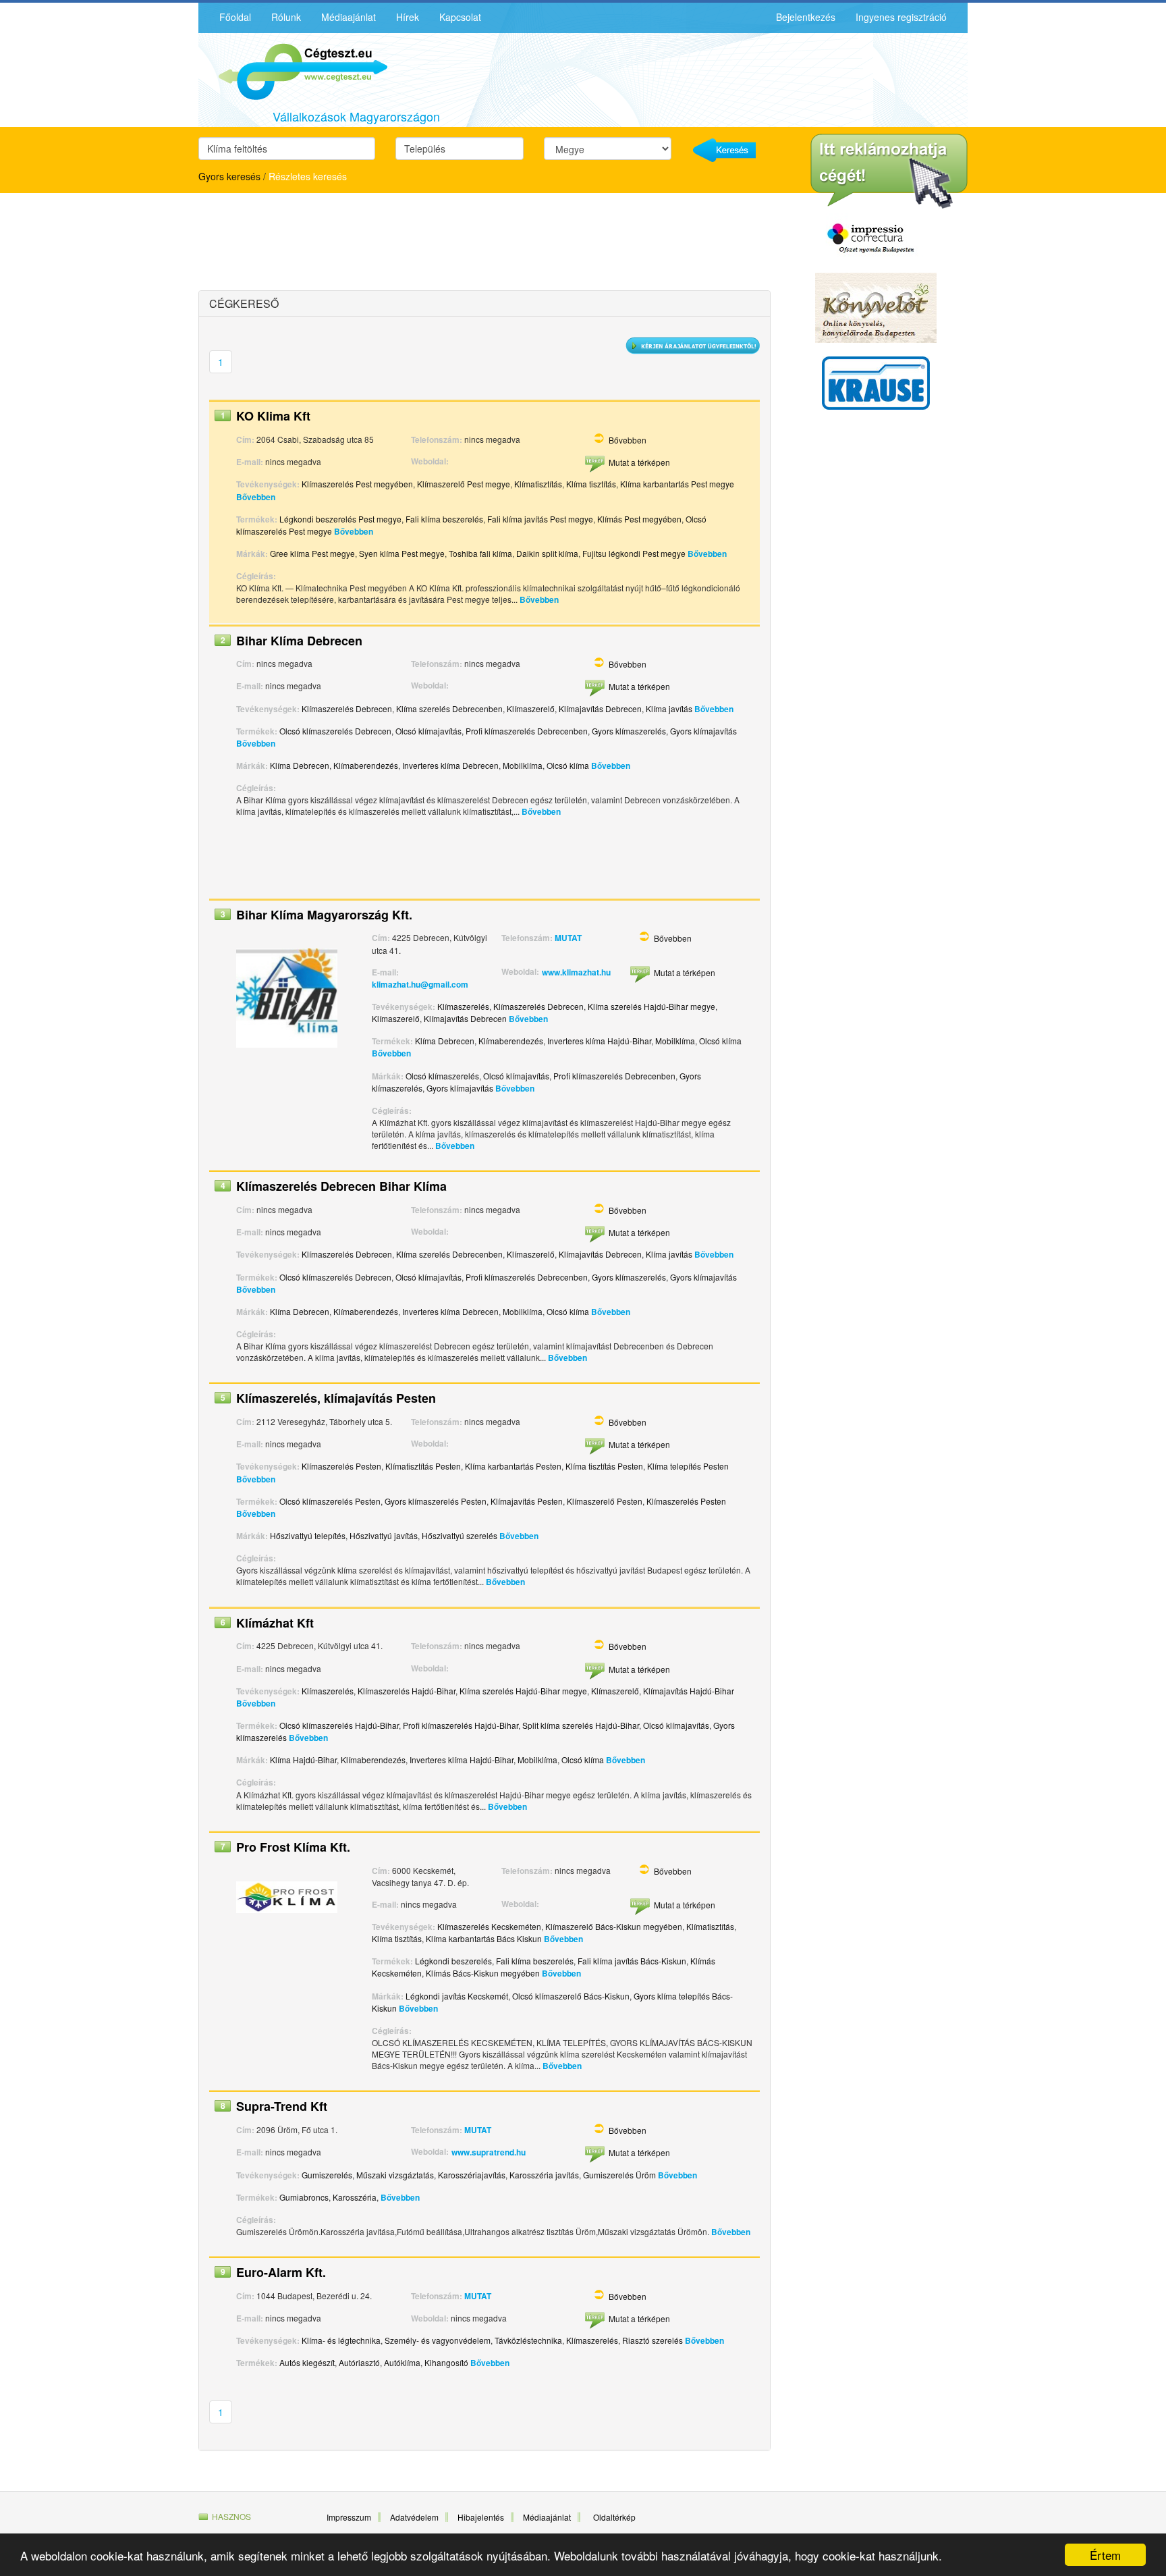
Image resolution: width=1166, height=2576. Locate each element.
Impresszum (349, 2517)
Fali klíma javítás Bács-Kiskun (632, 1961)
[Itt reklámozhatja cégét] (889, 171)
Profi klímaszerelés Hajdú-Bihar (461, 1725)
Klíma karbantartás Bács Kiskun (484, 1938)
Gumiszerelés (327, 2175)
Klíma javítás (669, 708)
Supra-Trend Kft (282, 2106)
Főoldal (235, 17)
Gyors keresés (229, 176)
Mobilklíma (523, 765)
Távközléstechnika (528, 2340)
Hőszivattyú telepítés (308, 1535)
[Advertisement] (316, 244)
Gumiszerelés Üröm (619, 2175)
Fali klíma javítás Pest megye (540, 519)
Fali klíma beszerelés (444, 519)
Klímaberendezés (366, 765)
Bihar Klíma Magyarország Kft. (324, 915)
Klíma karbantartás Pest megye (677, 484)
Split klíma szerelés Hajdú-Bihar (581, 1725)
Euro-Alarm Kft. (281, 2272)
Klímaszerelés (463, 1006)
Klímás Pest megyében (639, 519)
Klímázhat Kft (275, 1623)
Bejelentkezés (806, 17)
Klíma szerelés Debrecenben (449, 708)
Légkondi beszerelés (453, 1961)
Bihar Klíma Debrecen (299, 641)
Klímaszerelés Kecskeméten (489, 1926)
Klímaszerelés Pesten (341, 1466)
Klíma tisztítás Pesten (604, 1466)
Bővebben (628, 440)
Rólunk (286, 17)
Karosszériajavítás (472, 2175)
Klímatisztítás (538, 484)
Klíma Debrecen (300, 765)
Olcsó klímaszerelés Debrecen (335, 731)
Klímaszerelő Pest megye (464, 484)
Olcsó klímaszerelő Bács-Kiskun (571, 1996)
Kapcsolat (460, 17)
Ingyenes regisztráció (901, 17)
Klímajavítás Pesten (527, 1501)
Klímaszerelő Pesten (605, 1501)
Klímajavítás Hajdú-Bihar (689, 1691)
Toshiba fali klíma (480, 553)
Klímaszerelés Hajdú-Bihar (407, 1691)
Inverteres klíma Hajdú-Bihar (599, 1041)
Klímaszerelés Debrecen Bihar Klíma (341, 1186)
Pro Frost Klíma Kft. (293, 1847)
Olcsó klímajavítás (428, 731)
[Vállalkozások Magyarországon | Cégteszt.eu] (293, 70)
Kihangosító (446, 2362)
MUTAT (568, 938)
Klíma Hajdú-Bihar (303, 1760)
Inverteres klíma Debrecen (450, 765)
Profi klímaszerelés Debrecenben (527, 731)
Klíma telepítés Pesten (688, 1466)
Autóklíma (402, 2362)
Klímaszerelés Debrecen (347, 708)
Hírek (408, 17)
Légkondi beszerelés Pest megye (340, 519)
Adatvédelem (414, 2517)
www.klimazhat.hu (576, 972)
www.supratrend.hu (489, 2152)
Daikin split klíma (547, 553)
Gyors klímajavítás (703, 731)
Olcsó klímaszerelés (442, 1076)
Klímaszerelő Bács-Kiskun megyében (614, 1926)
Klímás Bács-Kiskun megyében (483, 1973)
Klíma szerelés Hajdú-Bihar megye (651, 1006)
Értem (1105, 2555)
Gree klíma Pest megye (312, 553)
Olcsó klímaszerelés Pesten (330, 1501)
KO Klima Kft (273, 416)
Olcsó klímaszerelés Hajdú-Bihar (339, 1725)
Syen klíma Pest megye (402, 553)
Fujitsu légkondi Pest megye (634, 553)
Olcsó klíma (568, 765)
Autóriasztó (359, 2362)
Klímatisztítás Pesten (423, 1466)
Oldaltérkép (614, 2517)
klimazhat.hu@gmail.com (420, 984)
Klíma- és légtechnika (341, 2340)
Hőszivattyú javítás (384, 1535)
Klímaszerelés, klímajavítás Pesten (336, 1398)
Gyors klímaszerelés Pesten (436, 1501)
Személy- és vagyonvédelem (438, 2340)
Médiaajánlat (349, 17)
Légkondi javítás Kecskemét (457, 1996)
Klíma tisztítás (591, 484)
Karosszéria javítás (544, 2175)
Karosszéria (355, 2197)
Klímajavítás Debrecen (600, 708)
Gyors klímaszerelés (629, 731)
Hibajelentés (481, 2517)
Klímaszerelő (531, 708)
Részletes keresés (308, 176)
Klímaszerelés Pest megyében (357, 484)
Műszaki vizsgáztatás (395, 2175)
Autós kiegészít (307, 2362)
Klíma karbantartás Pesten (513, 1466)
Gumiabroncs (304, 2197)
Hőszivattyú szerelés (460, 1535)
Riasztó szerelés (653, 2340)
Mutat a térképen (639, 462)
